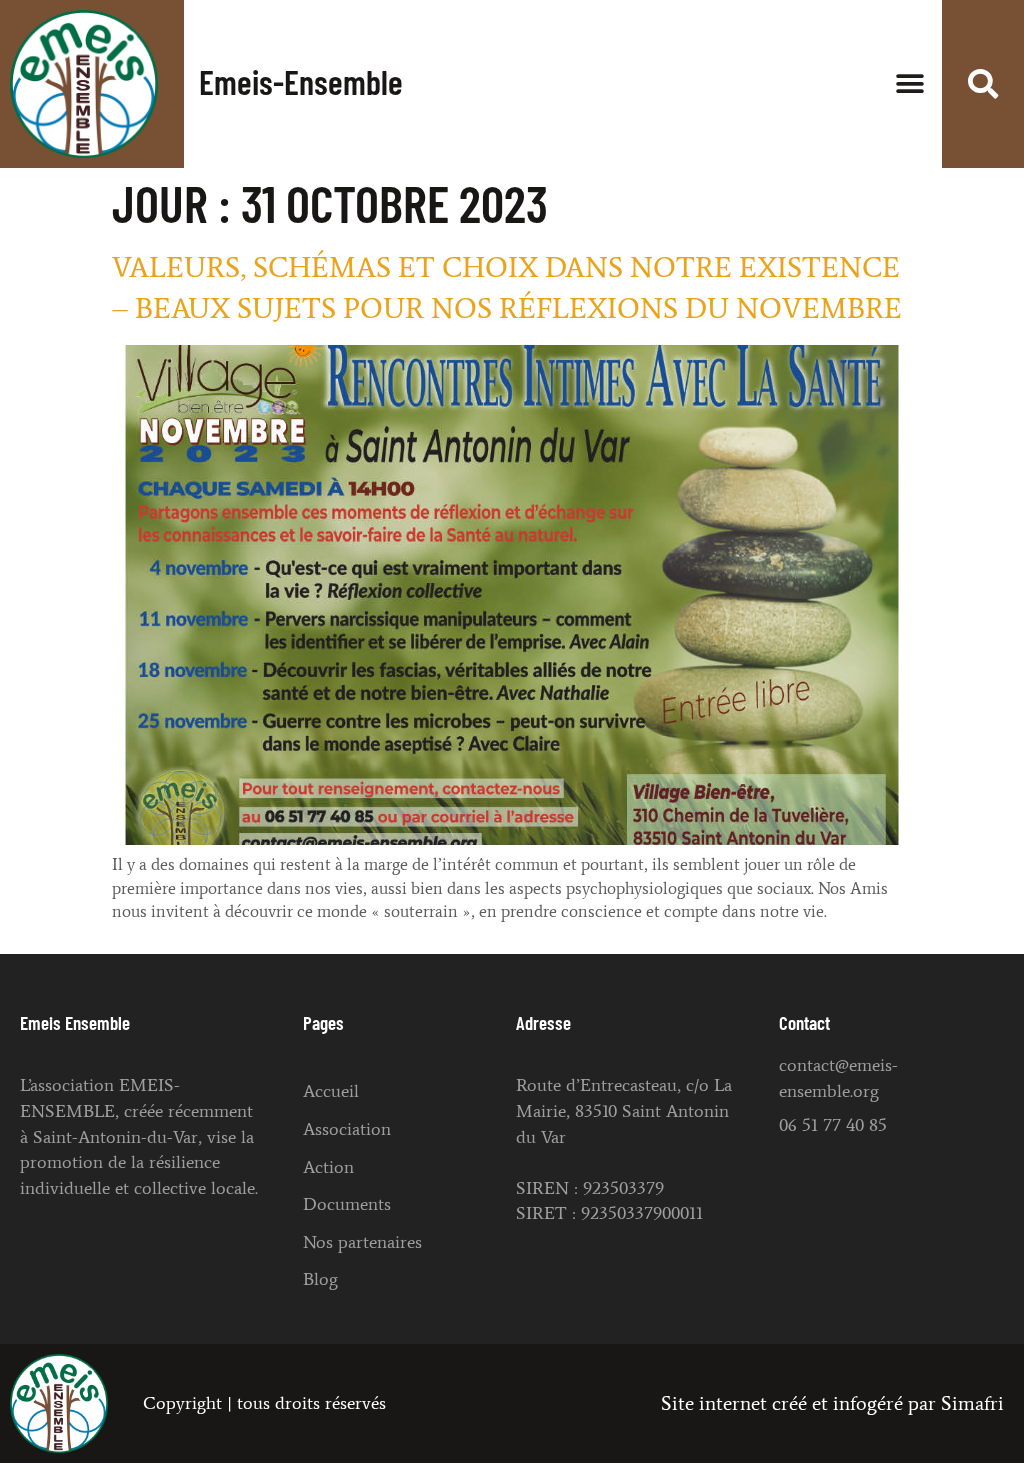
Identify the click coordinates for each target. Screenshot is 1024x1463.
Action (328, 1167)
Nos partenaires (362, 1242)
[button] (909, 83)
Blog (320, 1279)
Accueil (331, 1091)
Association (347, 1129)
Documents (347, 1204)
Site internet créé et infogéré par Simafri (832, 1403)
